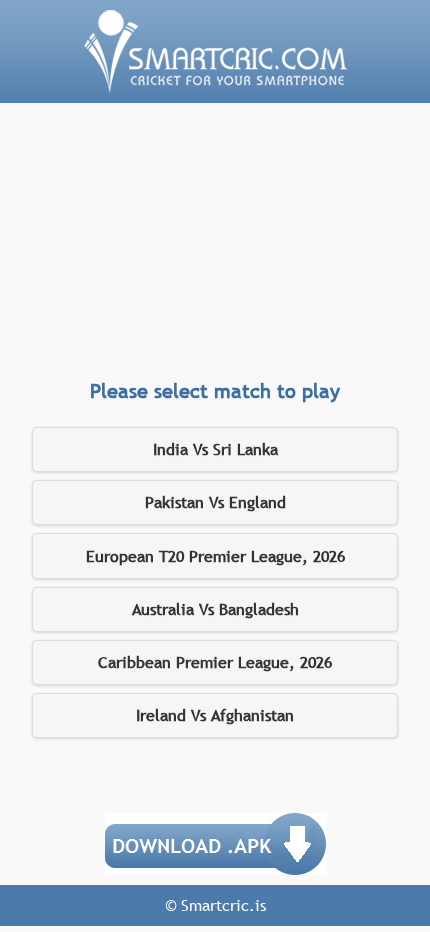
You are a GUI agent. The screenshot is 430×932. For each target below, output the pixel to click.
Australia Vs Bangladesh (215, 609)
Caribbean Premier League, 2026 (215, 662)
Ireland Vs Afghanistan (215, 715)
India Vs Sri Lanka (215, 449)
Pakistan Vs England (215, 502)
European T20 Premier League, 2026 (215, 556)
